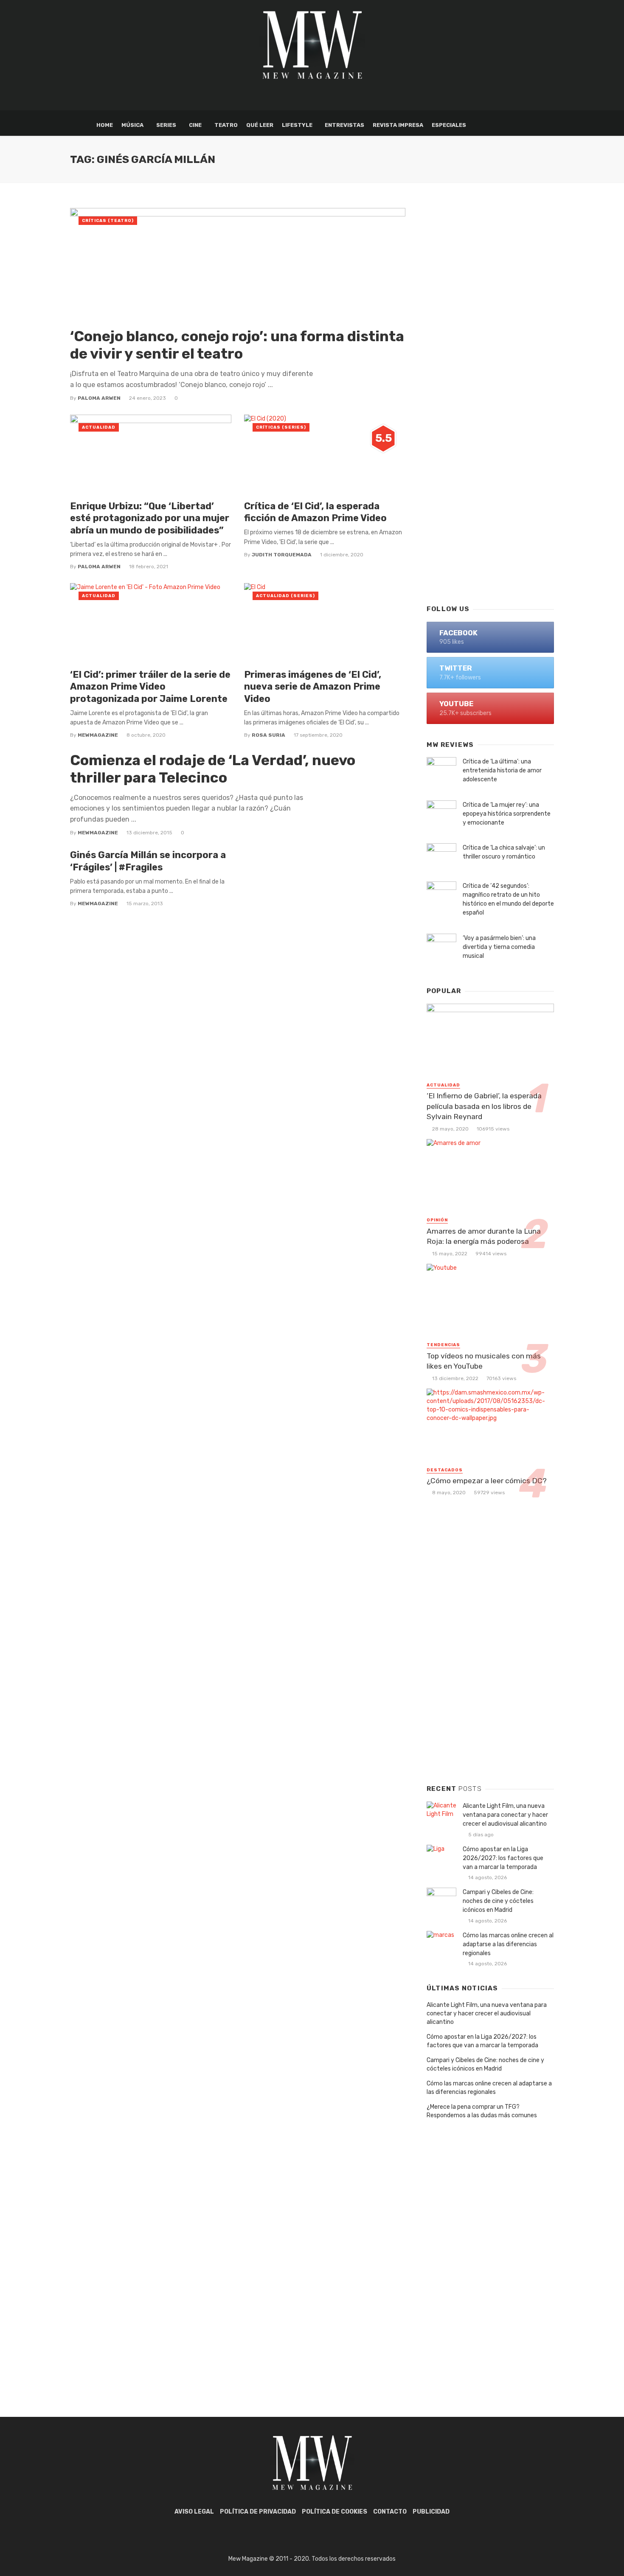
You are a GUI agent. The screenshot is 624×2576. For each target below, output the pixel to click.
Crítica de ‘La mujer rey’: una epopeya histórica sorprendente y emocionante (507, 814)
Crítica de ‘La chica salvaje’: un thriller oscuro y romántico (504, 852)
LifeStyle (297, 125)
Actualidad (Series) (285, 596)
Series (166, 125)
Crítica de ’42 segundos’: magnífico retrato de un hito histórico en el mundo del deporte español (508, 899)
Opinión (437, 1220)
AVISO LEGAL (194, 2512)
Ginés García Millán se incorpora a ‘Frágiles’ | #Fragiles (148, 861)
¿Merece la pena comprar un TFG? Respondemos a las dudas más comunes (482, 2111)
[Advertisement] (490, 461)
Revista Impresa (398, 125)
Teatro (226, 125)
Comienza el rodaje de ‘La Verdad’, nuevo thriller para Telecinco (213, 769)
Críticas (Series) (281, 427)
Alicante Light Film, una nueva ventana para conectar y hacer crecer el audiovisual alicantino (505, 1815)
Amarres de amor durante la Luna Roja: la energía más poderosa (484, 1236)
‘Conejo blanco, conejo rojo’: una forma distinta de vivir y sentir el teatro (237, 345)
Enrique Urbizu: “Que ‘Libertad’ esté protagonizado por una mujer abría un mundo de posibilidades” (150, 518)
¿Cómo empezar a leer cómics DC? (487, 1481)
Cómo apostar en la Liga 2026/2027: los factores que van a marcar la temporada (503, 1858)
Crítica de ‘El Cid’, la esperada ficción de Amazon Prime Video (315, 512)
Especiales (449, 125)
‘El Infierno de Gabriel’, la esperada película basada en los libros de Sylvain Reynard (484, 1106)
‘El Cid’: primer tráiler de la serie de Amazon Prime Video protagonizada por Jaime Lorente (150, 687)
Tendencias (443, 1345)
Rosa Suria (268, 735)
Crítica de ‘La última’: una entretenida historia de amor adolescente (502, 770)
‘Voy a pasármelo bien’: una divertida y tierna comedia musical (499, 947)
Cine (195, 125)
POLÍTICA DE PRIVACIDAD (258, 2512)
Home (105, 125)
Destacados (445, 1470)
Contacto (390, 2512)
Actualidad (99, 427)
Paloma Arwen (99, 398)
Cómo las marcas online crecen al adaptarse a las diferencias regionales (508, 1944)
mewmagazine (98, 735)
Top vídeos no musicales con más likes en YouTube (484, 1361)
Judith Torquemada (282, 555)
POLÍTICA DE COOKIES (334, 2512)
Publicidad (431, 2512)
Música (132, 125)
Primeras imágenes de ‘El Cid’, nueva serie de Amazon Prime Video (313, 687)
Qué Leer (260, 125)
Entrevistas (344, 125)
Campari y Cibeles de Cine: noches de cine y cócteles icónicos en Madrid (498, 1901)
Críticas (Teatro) (108, 221)
